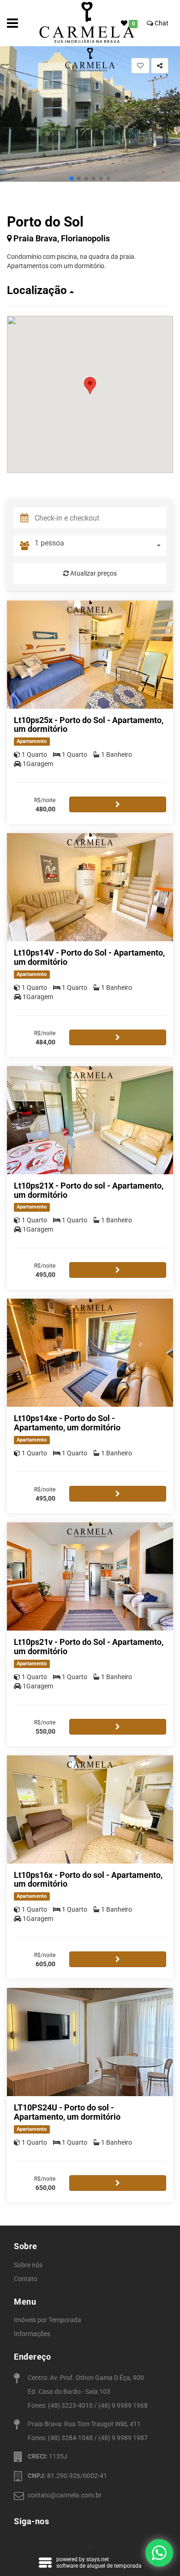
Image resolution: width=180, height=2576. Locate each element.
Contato (26, 2279)
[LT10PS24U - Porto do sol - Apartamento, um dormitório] (90, 2042)
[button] (72, 178)
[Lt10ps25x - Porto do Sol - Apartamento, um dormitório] (90, 655)
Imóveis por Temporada (48, 2320)
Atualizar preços (93, 573)
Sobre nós (28, 2265)
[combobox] (100, 546)
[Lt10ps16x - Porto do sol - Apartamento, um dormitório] (90, 1809)
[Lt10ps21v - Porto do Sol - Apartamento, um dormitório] (90, 1576)
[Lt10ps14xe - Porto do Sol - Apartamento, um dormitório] (90, 1353)
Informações (32, 2334)
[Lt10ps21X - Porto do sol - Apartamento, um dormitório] (90, 1120)
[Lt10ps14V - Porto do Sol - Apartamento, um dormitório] (90, 887)
